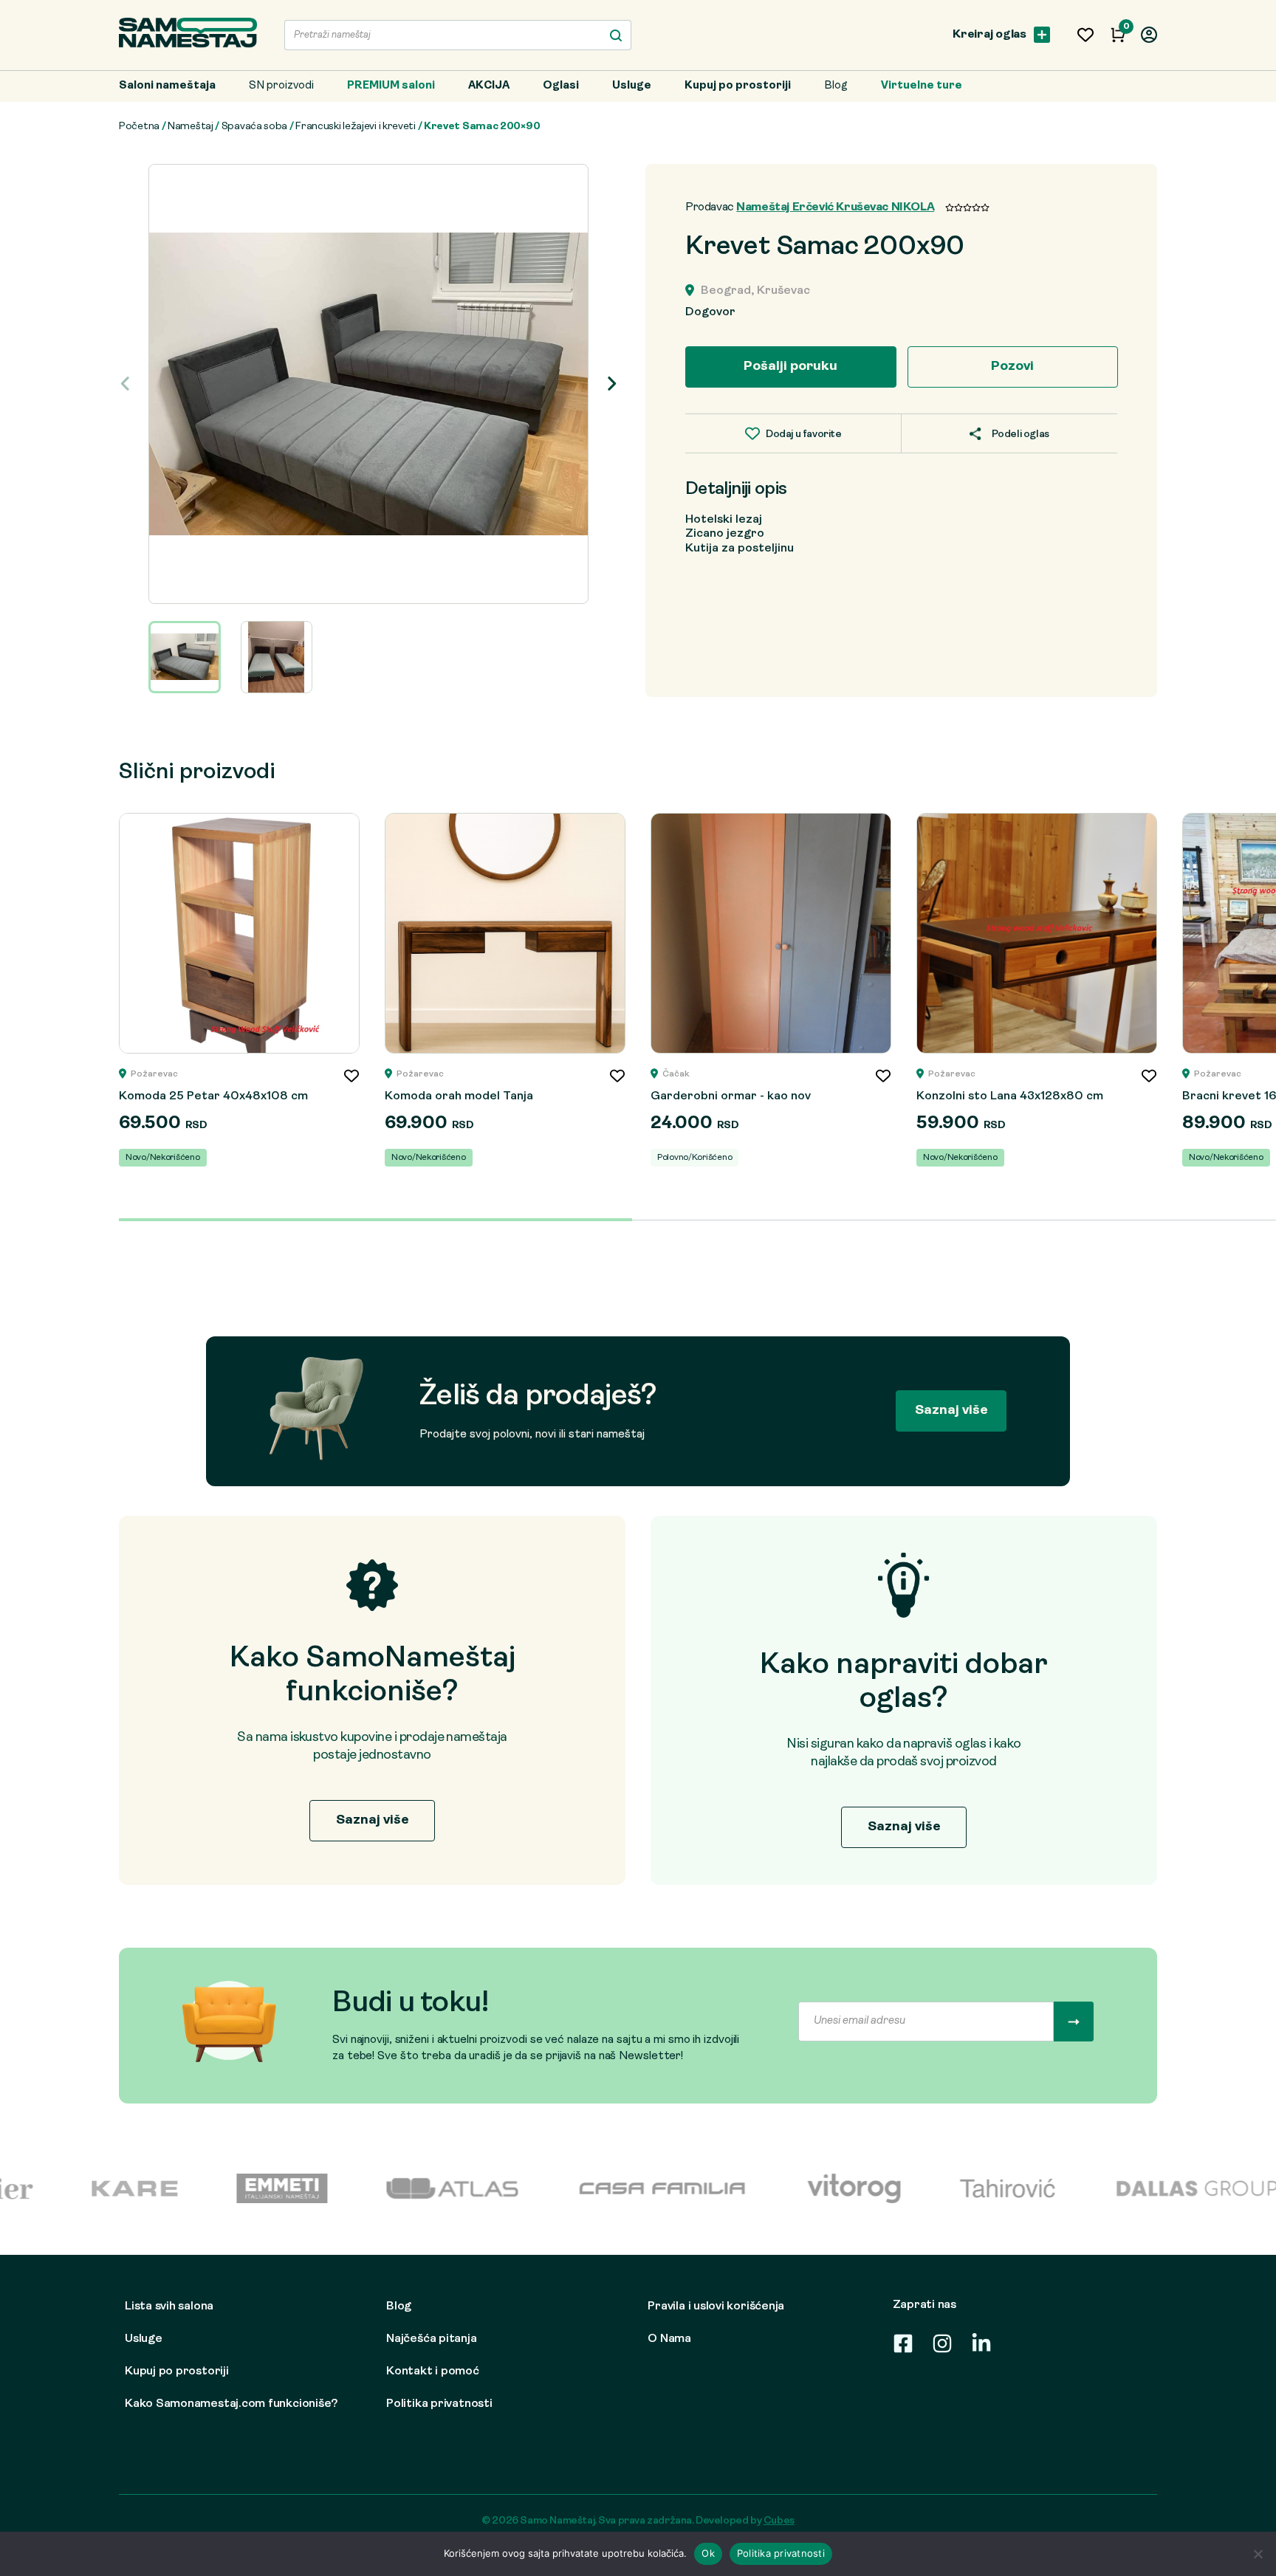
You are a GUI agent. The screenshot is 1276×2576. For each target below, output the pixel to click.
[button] (612, 384)
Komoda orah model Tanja (459, 1096)
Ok (708, 2553)
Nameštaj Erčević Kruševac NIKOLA (835, 207)
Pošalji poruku (790, 367)
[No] (1258, 2554)
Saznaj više (951, 1411)
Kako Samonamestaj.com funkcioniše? (231, 2404)
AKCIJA (489, 86)
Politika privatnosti (439, 2404)
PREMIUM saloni (391, 86)
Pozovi (1012, 367)
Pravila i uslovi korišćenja (716, 2307)
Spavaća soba (254, 127)
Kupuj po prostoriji (738, 86)
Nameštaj (191, 127)
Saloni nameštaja (167, 86)
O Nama (669, 2339)
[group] (368, 384)
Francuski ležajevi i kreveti (356, 127)
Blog (836, 86)
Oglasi (561, 86)
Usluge (632, 86)
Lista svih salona (169, 2307)
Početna (139, 127)
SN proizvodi (281, 86)
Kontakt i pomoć (433, 2371)
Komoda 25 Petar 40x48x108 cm (213, 1096)
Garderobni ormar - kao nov (731, 1096)
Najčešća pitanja (431, 2339)
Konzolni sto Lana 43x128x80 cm (1010, 1096)
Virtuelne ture (922, 86)
